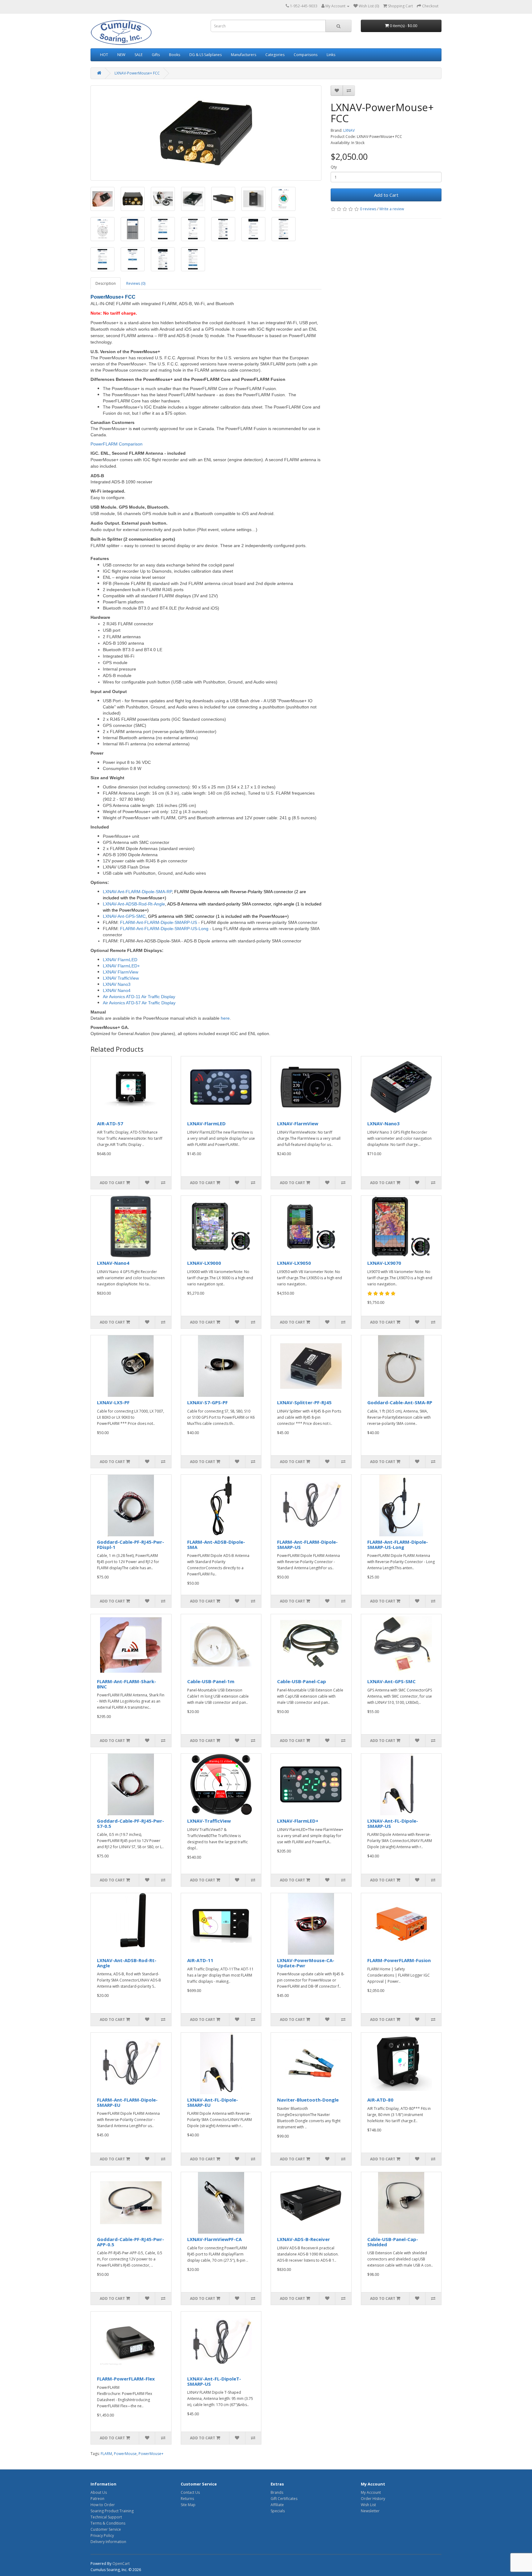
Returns (187, 2499)
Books (175, 55)
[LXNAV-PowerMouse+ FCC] (206, 133)
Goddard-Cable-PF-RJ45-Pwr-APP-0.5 (131, 2242)
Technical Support (106, 2517)
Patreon (97, 2499)
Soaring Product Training (112, 2511)
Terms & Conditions (108, 2523)
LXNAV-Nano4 (113, 1263)
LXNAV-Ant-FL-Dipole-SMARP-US (393, 1823)
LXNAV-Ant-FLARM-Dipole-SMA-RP (137, 892)
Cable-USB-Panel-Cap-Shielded (393, 2242)
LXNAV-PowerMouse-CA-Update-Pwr (306, 1963)
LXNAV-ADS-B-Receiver (304, 2239)
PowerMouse (125, 2454)
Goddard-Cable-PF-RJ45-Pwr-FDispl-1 (131, 1544)
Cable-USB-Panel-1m (211, 1681)
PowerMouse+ (151, 2454)
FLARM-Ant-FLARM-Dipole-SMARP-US (307, 1544)
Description (106, 283)
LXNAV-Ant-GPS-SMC (391, 1681)
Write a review (392, 209)
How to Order (103, 2505)
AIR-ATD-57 (110, 1123)
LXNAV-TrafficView (209, 1821)
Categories (275, 55)
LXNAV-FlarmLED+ (298, 1821)
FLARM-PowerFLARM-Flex (126, 2379)
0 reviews (368, 209)
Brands (277, 2492)
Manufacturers (244, 55)
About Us (99, 2492)
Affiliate (277, 2505)
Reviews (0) (136, 283)
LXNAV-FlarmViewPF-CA (214, 2239)
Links (331, 55)
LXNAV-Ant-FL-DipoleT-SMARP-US (214, 2381)
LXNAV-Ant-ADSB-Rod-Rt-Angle (127, 1963)
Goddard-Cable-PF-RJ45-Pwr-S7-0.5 (131, 1823)
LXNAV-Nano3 (383, 1123)
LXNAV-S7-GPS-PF (208, 1402)
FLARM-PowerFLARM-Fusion (399, 1960)
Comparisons (306, 55)
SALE (139, 55)
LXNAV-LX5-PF (113, 1402)
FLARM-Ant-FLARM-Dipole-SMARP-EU (127, 2102)
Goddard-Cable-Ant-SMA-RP (400, 1402)
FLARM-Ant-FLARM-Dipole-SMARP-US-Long (398, 1544)
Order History (373, 2499)
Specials (278, 2511)
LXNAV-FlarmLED (206, 1123)
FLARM (106, 2454)
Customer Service (106, 2529)
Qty (334, 167)
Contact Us (190, 2492)
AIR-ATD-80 (380, 2100)
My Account (371, 2492)
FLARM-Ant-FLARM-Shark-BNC (127, 1684)
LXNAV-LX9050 (294, 1263)
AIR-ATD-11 (200, 1960)
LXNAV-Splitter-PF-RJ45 (304, 1402)
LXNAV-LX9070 (384, 1263)
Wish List (368, 2505)
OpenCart (121, 2564)
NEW (121, 55)
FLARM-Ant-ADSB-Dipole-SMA (216, 1544)
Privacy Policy (102, 2536)
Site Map (188, 2505)
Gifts (156, 55)
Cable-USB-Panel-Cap (302, 1681)
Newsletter (370, 2511)
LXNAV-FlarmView (298, 1123)
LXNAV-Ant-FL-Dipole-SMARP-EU (213, 2102)
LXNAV (349, 130)
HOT (104, 55)
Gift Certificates (284, 2499)
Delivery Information (108, 2542)
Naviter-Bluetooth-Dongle (308, 2100)
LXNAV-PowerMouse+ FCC (137, 73)
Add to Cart (386, 195)
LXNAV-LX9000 (204, 1263)
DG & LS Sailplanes (206, 55)
